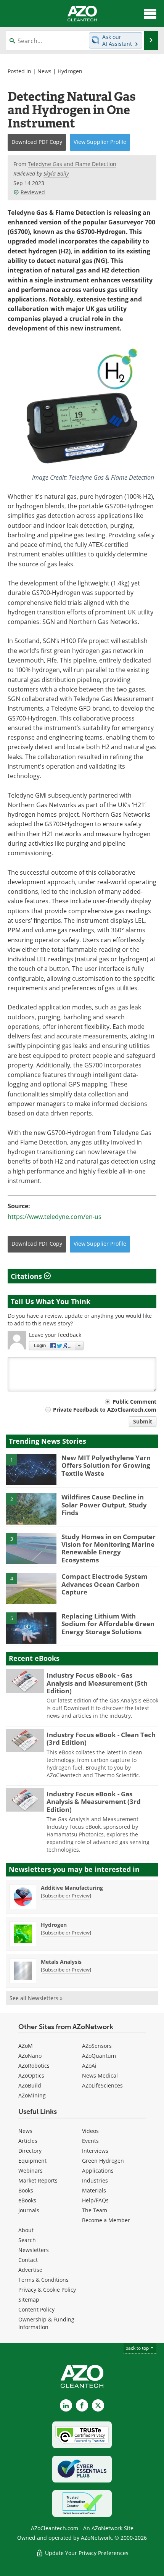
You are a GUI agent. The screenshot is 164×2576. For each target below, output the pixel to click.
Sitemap (29, 2300)
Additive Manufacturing (72, 1888)
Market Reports (38, 2180)
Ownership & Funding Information (46, 2323)
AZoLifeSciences (102, 2085)
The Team (95, 2210)
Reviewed (33, 192)
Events (90, 2141)
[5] (31, 1627)
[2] (31, 1509)
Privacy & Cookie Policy (47, 2290)
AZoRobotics (34, 2066)
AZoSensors (97, 2046)
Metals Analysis (61, 1962)
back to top (138, 2348)
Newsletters (34, 2250)
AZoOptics (31, 2075)
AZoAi (89, 2066)
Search (27, 2240)
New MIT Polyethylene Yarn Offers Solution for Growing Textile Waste (106, 1465)
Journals (29, 2210)
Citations (27, 1276)
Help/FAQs (95, 2200)
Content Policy (36, 2309)
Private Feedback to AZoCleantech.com (105, 1410)
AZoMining (32, 2095)
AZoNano (30, 2056)
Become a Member (106, 2220)
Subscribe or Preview (66, 1896)
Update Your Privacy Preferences (86, 2553)
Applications (98, 2171)
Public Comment (134, 1402)
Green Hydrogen (103, 2161)
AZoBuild (30, 2085)
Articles (28, 2141)
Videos (90, 2131)
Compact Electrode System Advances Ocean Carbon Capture (105, 1584)
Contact (28, 2260)
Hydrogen (70, 71)
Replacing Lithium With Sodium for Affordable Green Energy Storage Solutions (108, 1624)
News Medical (100, 2075)
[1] (31, 1469)
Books (26, 2190)
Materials (94, 2190)
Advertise (30, 2270)
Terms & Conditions (43, 2280)
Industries (95, 2180)
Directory (30, 2151)
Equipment (32, 2161)
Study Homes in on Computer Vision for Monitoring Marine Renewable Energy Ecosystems (109, 1548)
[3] (31, 1548)
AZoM (26, 2046)
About (26, 2230)
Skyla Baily (56, 173)
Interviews (95, 2151)
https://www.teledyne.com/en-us (55, 1217)
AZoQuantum (99, 2056)
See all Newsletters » (36, 1998)
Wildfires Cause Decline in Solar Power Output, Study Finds (104, 1505)
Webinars (31, 2171)
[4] (31, 1588)
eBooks (27, 2200)
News (44, 71)
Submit (143, 1421)
